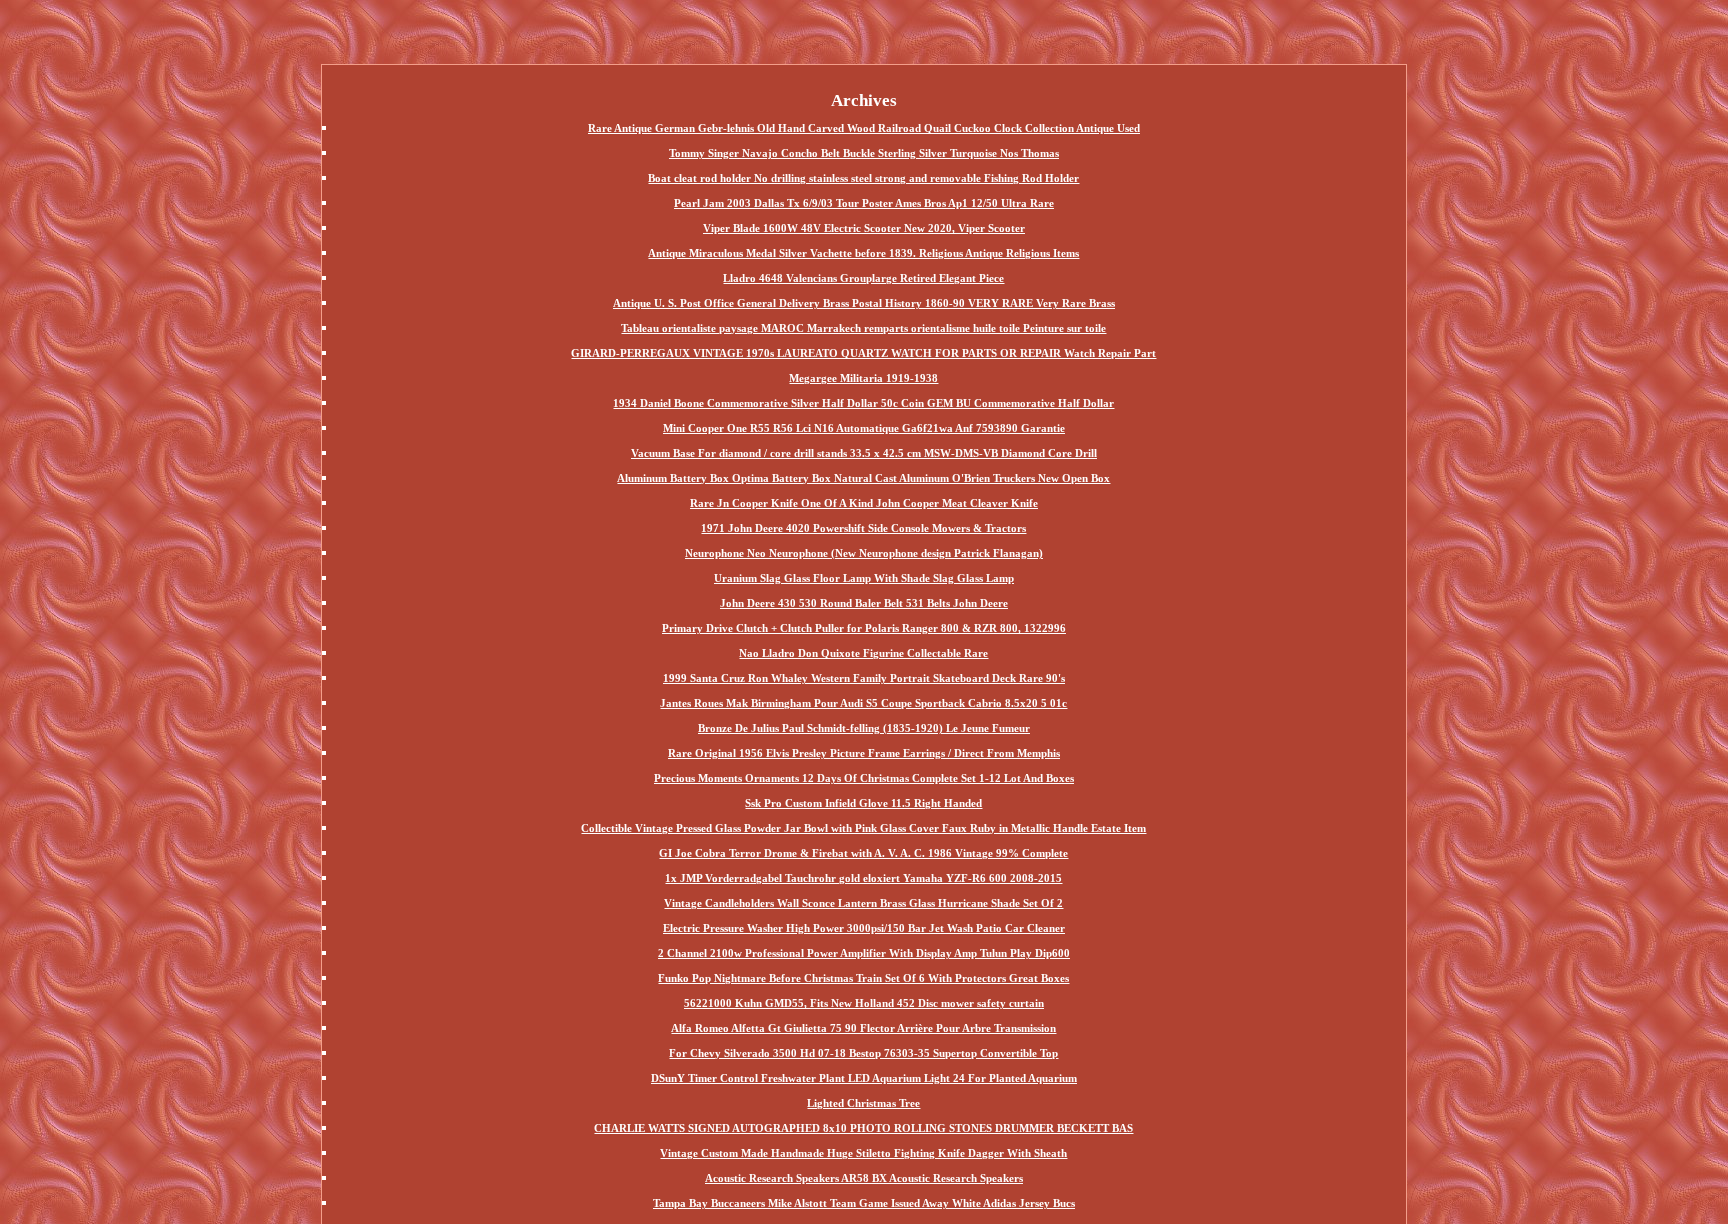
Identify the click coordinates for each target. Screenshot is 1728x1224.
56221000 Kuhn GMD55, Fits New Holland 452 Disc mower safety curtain (864, 1003)
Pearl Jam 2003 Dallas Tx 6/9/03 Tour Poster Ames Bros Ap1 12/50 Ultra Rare (864, 203)
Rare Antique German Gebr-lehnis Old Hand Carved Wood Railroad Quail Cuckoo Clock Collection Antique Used (864, 128)
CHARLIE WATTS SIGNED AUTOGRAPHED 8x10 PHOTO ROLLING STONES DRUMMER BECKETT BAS (863, 1128)
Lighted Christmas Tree (863, 1103)
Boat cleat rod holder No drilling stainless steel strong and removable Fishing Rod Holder (863, 178)
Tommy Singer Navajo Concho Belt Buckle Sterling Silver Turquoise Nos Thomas (864, 153)
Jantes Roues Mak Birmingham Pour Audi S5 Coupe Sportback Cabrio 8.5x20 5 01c (863, 703)
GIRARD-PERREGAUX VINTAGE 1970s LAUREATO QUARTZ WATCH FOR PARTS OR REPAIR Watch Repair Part (863, 353)
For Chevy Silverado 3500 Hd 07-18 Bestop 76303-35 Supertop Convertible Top (863, 1053)
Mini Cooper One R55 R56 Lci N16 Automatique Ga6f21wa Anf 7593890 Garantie (864, 428)
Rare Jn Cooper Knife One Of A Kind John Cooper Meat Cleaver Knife (864, 503)
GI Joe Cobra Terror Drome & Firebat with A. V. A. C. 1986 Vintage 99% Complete (863, 853)
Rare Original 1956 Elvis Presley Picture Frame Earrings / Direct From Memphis (864, 753)
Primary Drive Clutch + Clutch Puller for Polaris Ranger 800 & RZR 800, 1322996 (864, 628)
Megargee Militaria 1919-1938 (863, 378)
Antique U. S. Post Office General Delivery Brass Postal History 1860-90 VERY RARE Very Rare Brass (864, 303)
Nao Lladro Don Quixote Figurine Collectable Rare (863, 653)
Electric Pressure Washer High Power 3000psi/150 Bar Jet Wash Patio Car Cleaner (864, 928)
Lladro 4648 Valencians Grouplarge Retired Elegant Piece (863, 278)
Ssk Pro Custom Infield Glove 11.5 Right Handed (863, 803)
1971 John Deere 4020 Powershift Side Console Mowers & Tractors (863, 528)
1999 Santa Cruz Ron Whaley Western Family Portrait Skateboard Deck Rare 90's (864, 678)
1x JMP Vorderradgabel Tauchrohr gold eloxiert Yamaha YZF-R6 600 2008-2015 (863, 878)
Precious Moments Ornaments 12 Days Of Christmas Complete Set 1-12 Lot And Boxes (864, 778)
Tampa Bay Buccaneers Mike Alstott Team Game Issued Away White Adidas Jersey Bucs (864, 1203)
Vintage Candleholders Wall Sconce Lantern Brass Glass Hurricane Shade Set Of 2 (863, 903)
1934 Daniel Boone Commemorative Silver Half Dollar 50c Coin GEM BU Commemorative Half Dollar (863, 403)
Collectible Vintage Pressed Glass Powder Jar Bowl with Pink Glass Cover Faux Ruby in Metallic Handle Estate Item (863, 828)
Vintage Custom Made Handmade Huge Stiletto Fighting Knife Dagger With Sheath (863, 1153)
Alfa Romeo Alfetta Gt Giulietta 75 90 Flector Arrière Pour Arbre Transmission (863, 1028)
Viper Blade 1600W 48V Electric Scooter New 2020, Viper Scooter (864, 228)
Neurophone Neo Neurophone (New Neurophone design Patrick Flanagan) (864, 553)
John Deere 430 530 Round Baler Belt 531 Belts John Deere (864, 603)
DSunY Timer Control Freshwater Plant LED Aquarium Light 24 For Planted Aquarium (864, 1078)
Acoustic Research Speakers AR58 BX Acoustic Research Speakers (864, 1178)
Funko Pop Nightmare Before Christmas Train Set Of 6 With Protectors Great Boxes (863, 978)
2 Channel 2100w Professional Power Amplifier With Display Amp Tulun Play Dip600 (864, 953)
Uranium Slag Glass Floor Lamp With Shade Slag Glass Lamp (864, 578)
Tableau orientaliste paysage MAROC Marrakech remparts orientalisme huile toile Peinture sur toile (863, 328)
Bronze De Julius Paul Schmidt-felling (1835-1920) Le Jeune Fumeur (864, 728)
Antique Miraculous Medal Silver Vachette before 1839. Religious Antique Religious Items (863, 253)
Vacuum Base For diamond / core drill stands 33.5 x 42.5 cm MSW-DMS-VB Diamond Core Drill (864, 453)
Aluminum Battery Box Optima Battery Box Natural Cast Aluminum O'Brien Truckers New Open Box (863, 478)
